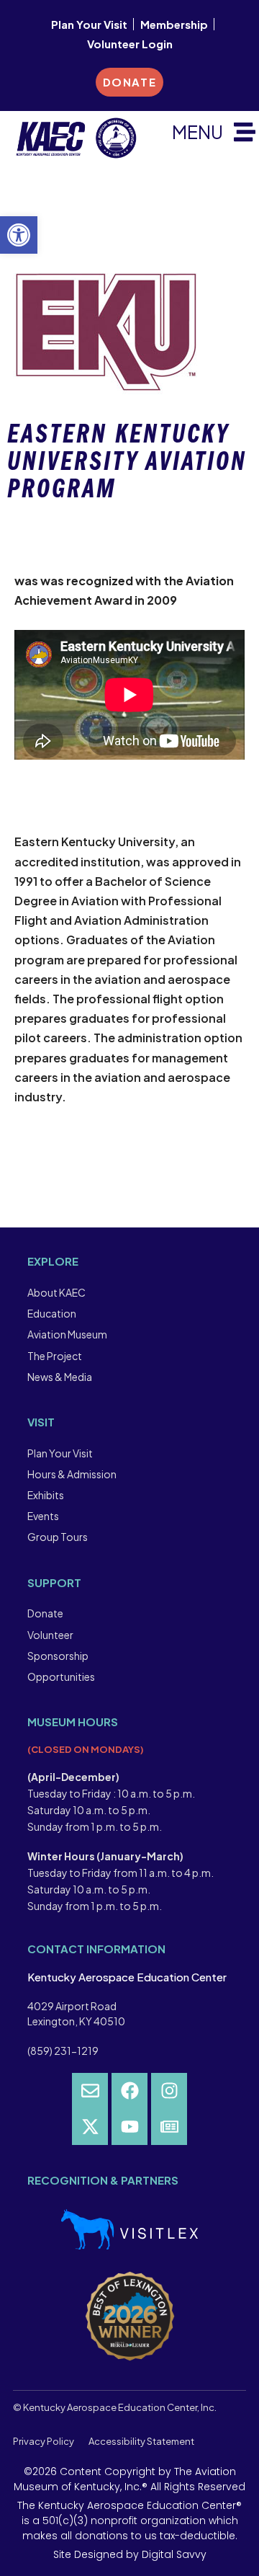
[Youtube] (129, 2127)
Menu (197, 132)
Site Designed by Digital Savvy (130, 2554)
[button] (19, 235)
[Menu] (245, 132)
